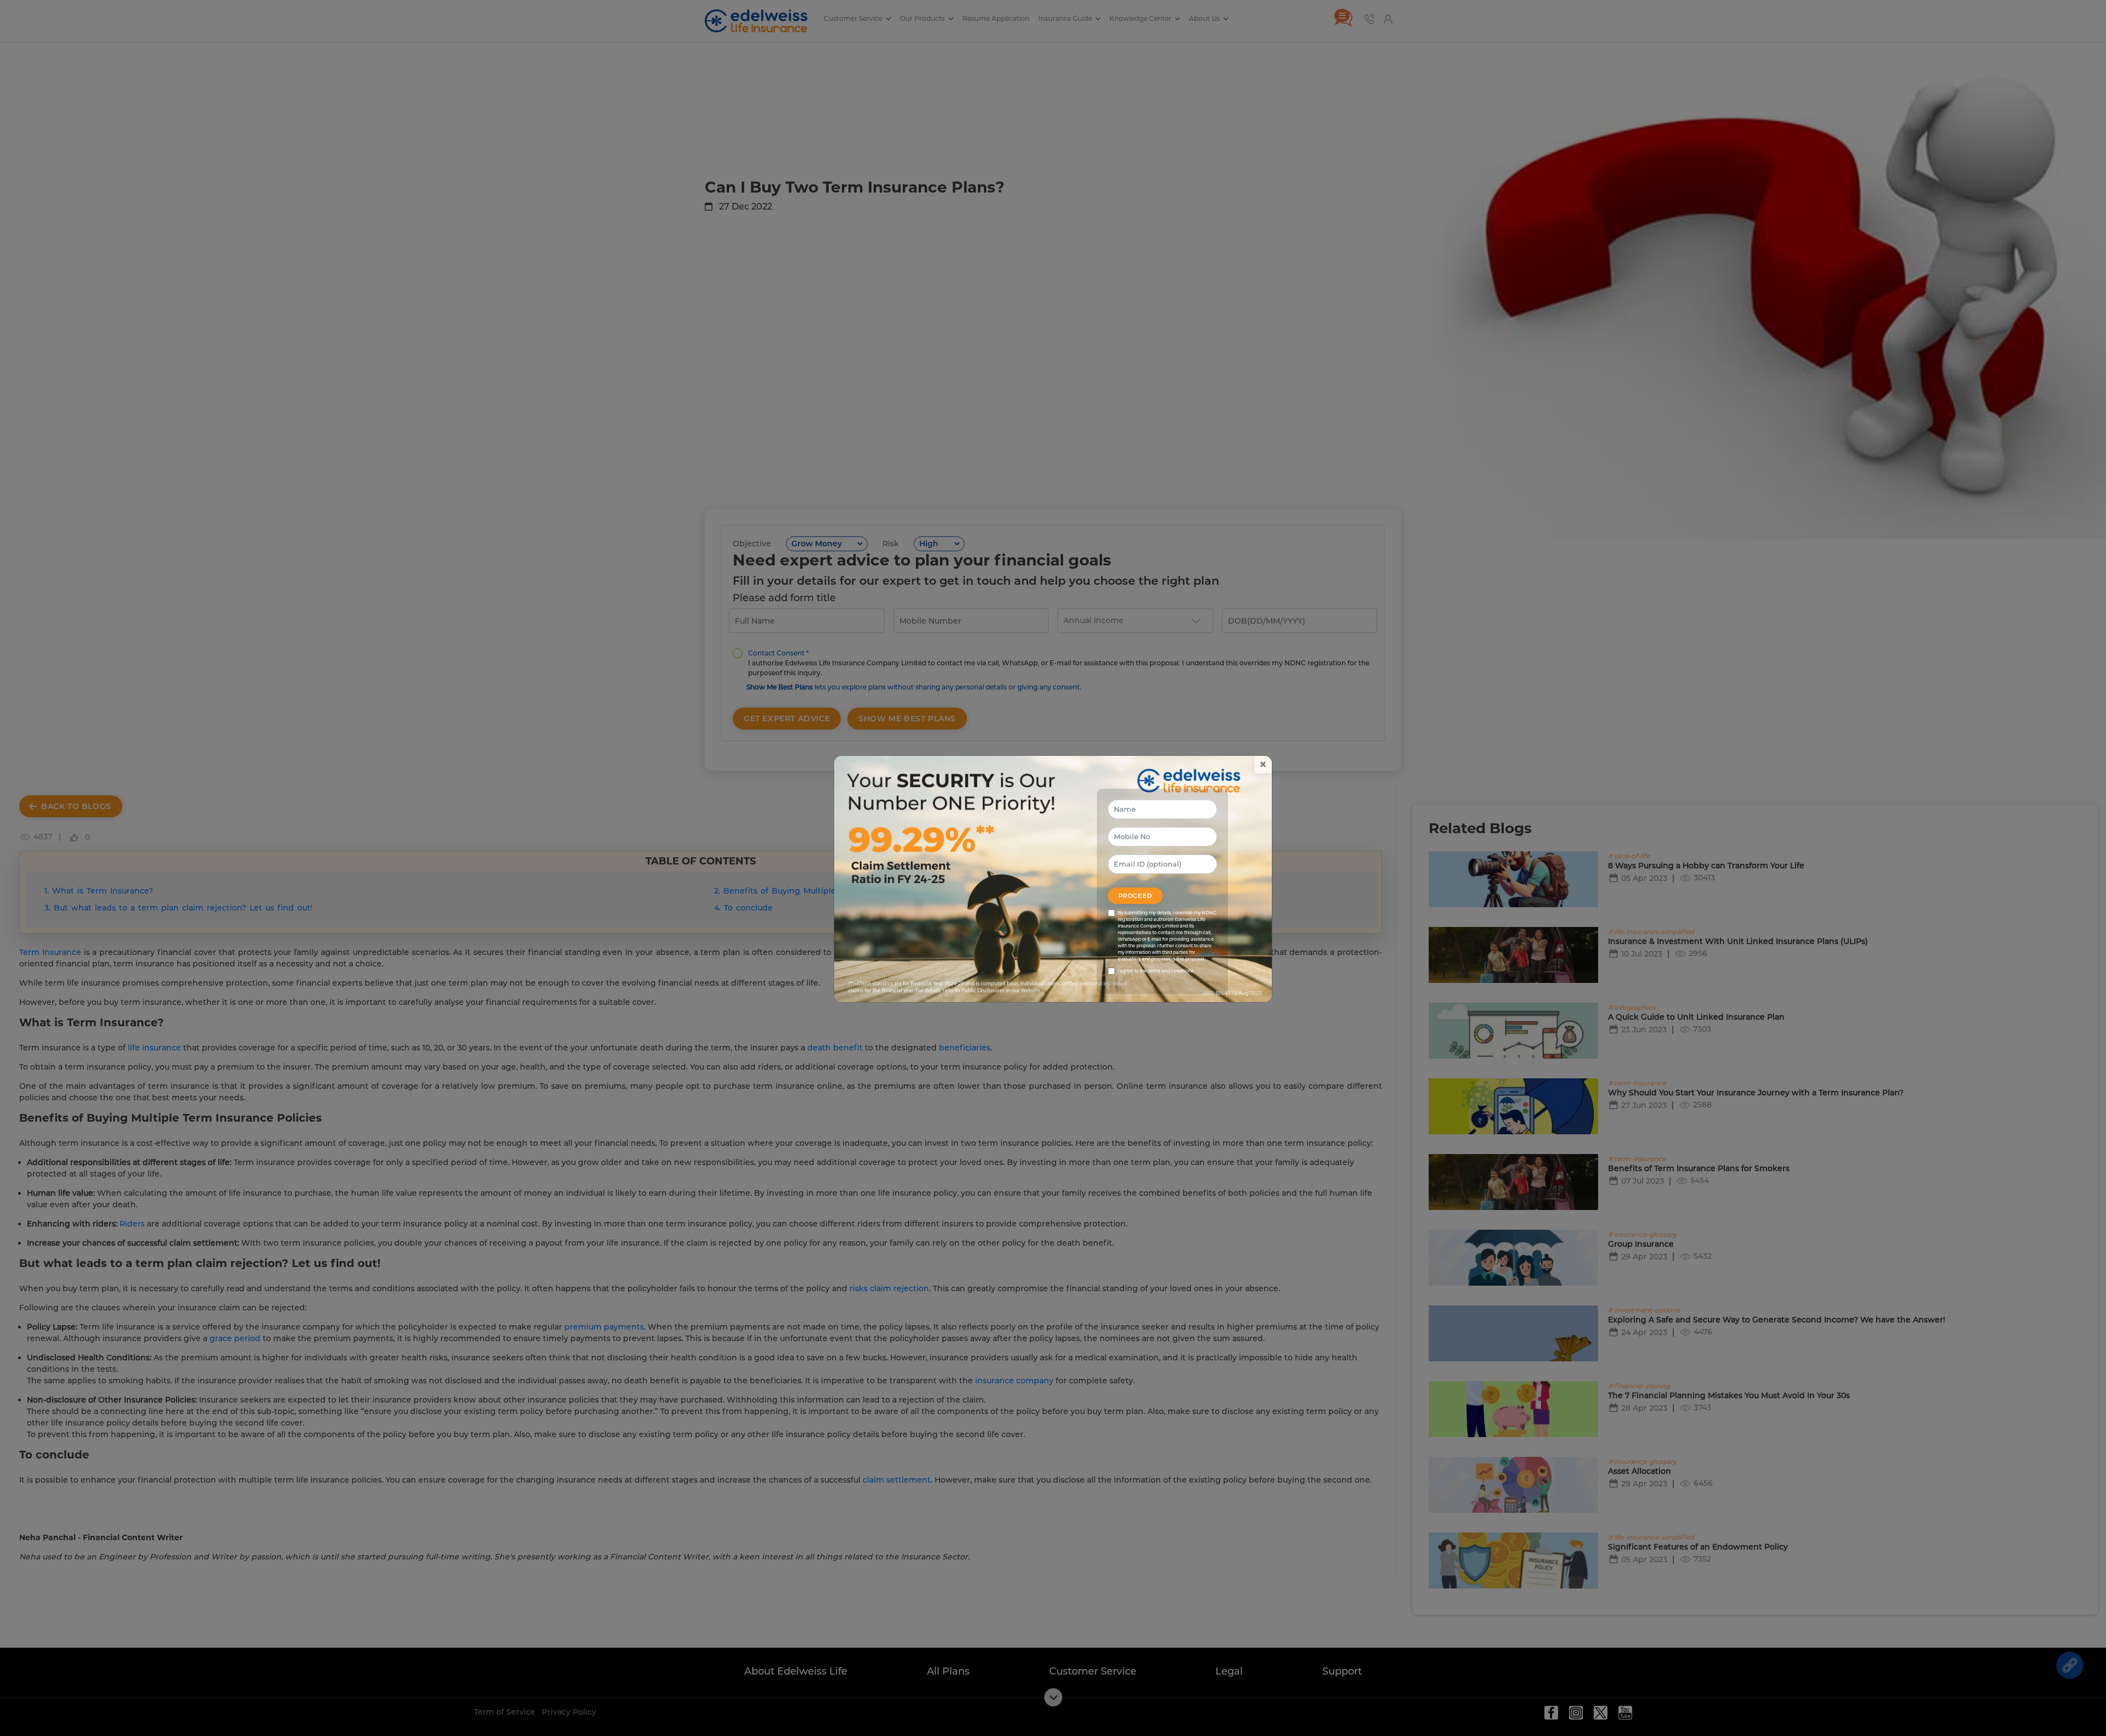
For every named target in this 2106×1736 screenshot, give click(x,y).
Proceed (1135, 896)
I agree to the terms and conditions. (1156, 971)
